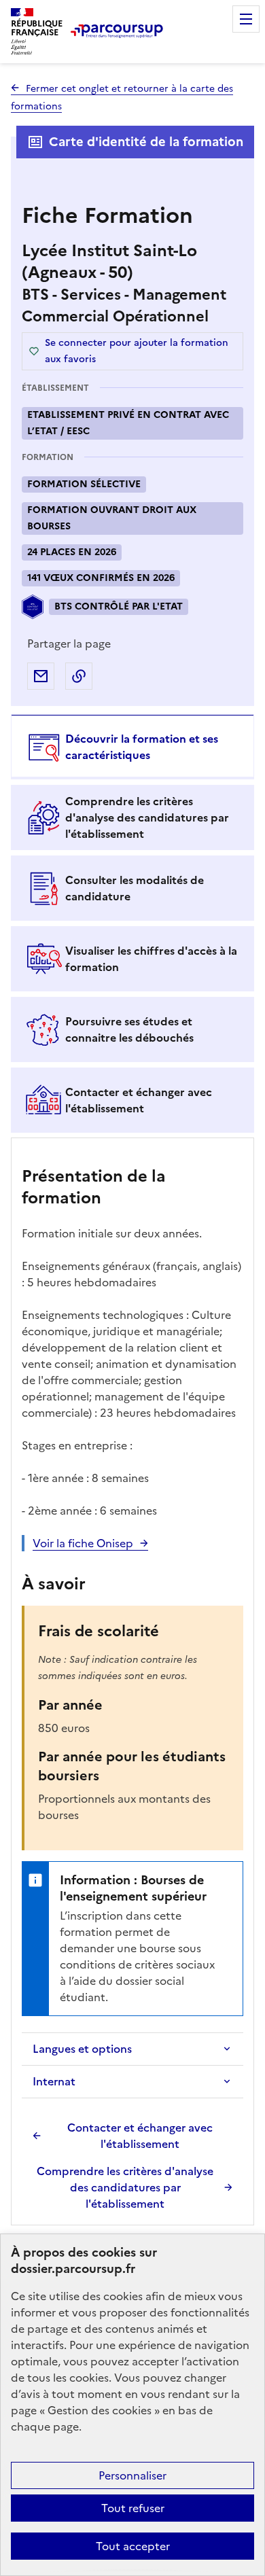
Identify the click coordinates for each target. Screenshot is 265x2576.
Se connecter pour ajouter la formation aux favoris (137, 351)
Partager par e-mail (41, 676)
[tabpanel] (132, 1683)
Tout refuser (133, 2508)
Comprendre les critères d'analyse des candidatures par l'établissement (125, 2187)
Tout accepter (133, 2546)
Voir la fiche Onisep (83, 1543)
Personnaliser (132, 2475)
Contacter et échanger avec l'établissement (140, 2136)
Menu (246, 19)
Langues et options (82, 2049)
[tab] (132, 747)
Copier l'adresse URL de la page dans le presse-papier (79, 676)
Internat (54, 2081)
